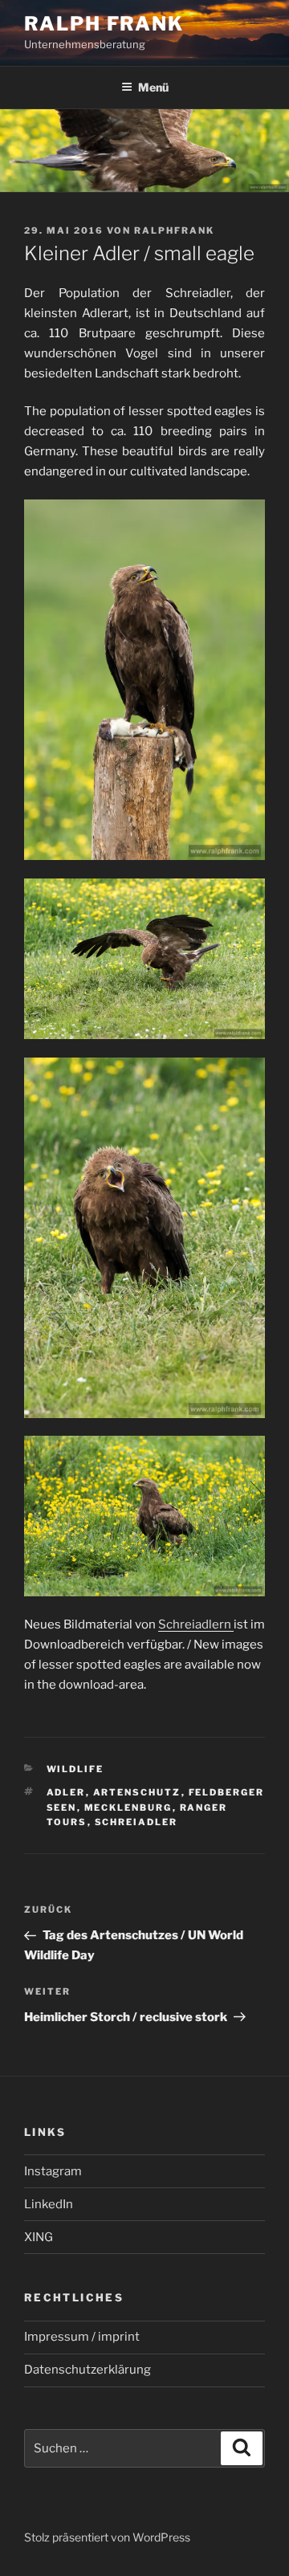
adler (66, 1792)
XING (39, 2237)
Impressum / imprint (82, 2337)
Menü (153, 87)
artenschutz (137, 1792)
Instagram (53, 2171)
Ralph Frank (104, 24)
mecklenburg (128, 1808)
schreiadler (136, 1822)
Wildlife (75, 1769)
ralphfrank (174, 230)
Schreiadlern (196, 1624)
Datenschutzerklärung (88, 2370)
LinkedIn (49, 2204)
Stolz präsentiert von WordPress (107, 2537)
